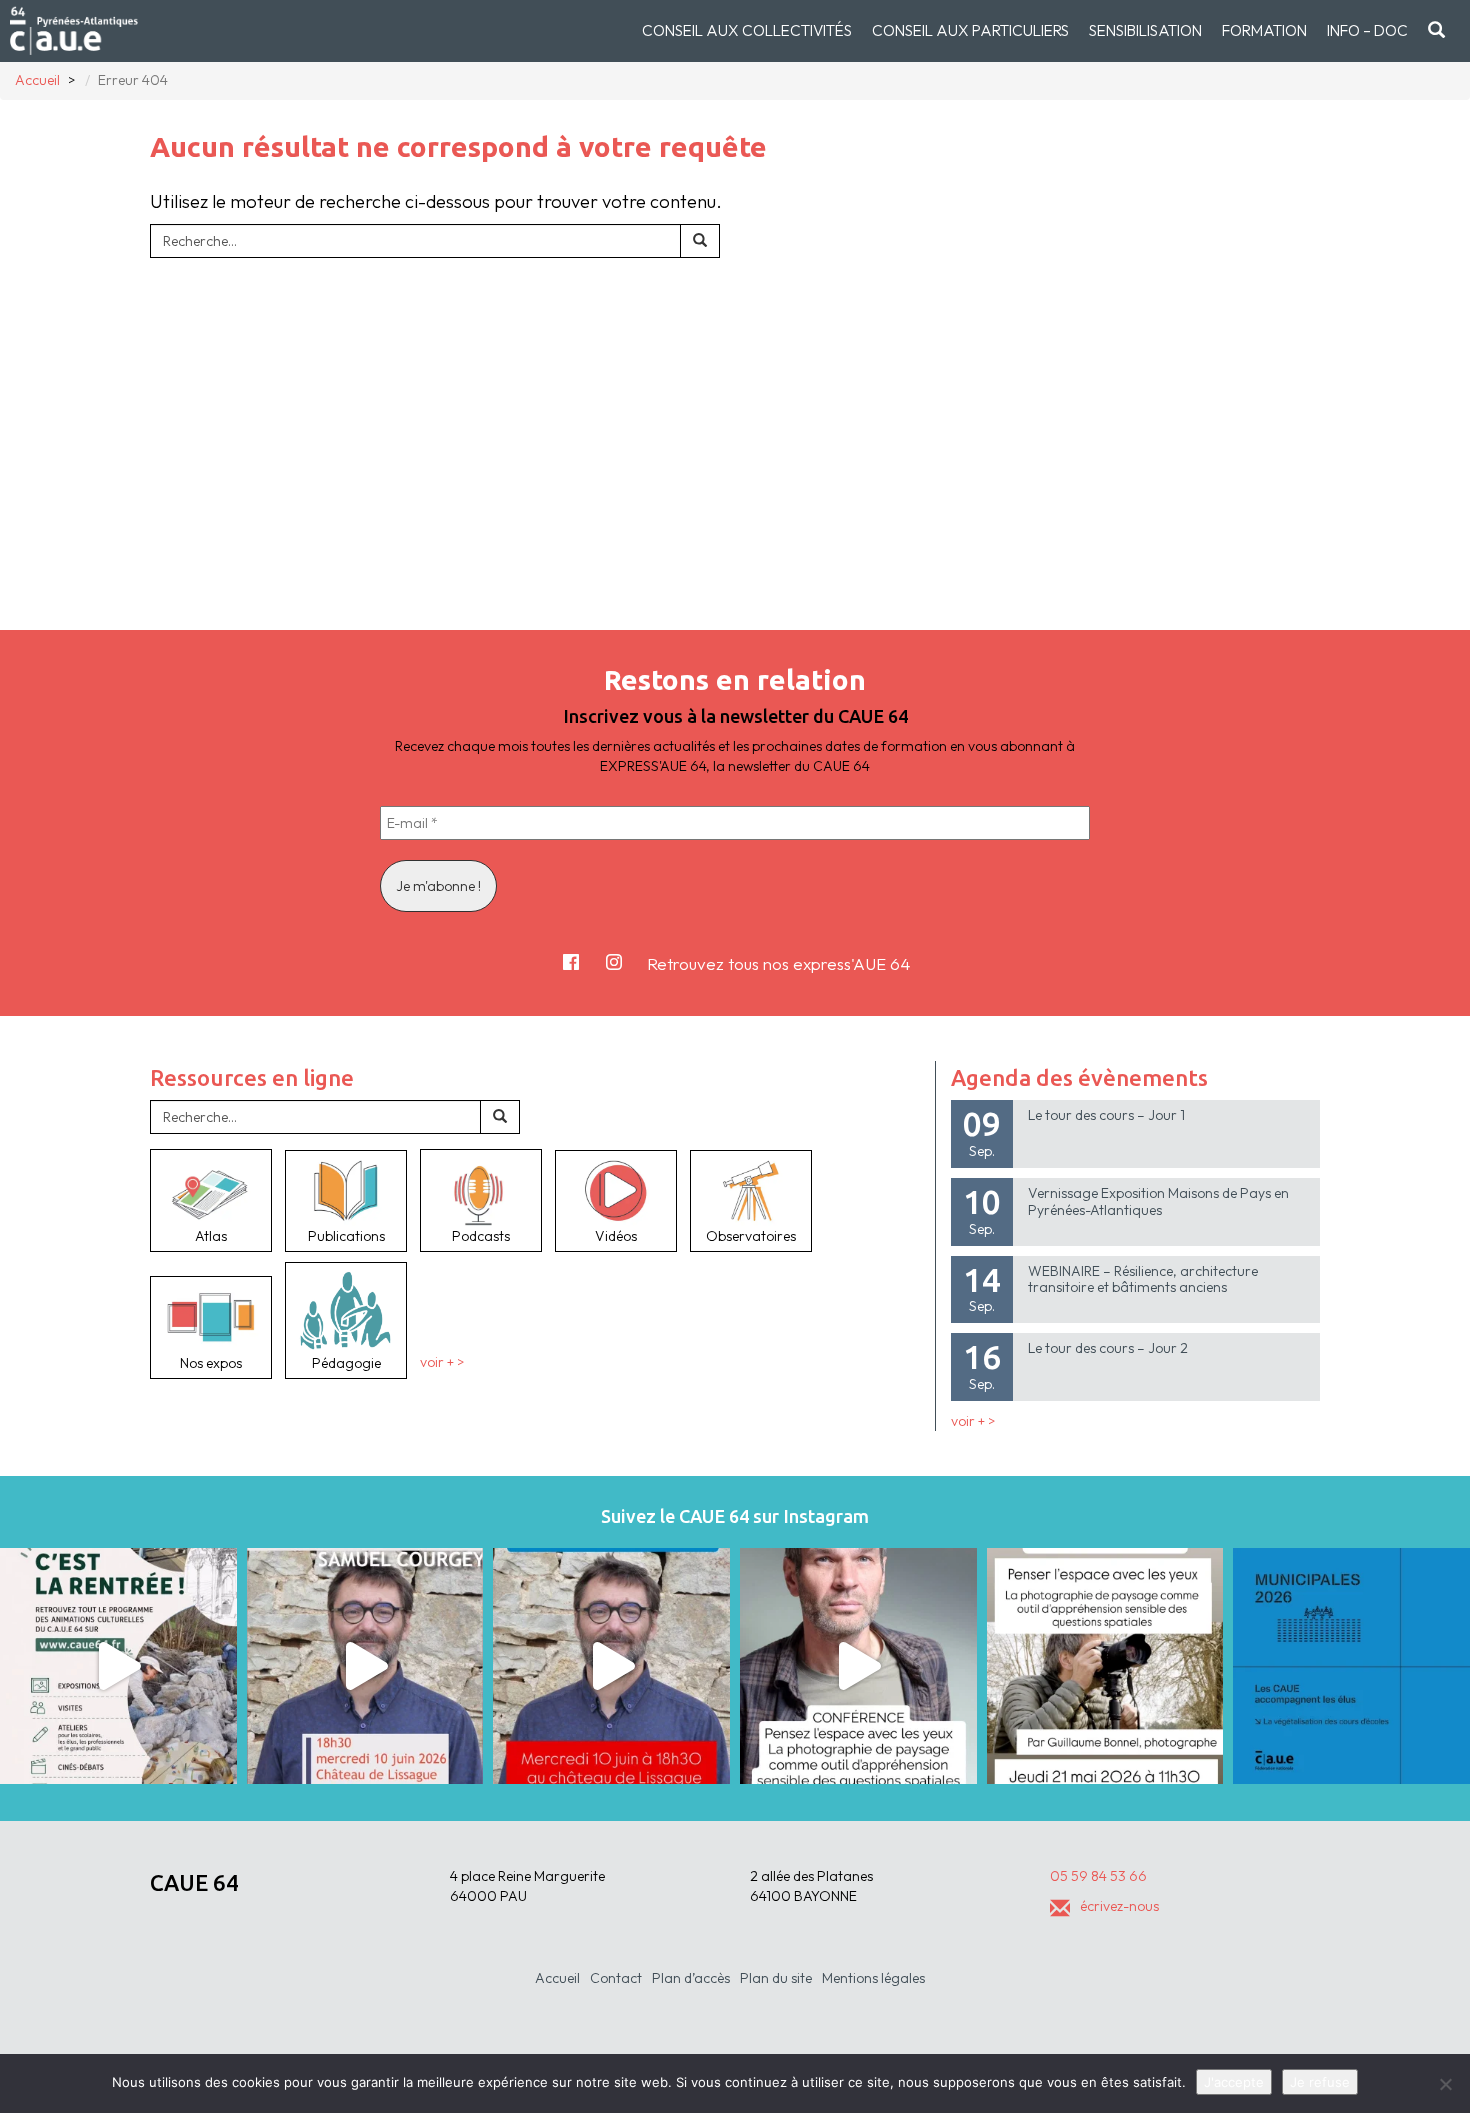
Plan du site (776, 1978)
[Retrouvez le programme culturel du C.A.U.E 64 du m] (118, 1666)
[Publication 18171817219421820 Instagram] (365, 1666)
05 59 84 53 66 (1098, 1876)
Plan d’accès (691, 1978)
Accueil (557, 1978)
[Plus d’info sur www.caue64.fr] (858, 1666)
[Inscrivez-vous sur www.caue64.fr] (611, 1666)
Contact (616, 1978)
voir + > (442, 1363)
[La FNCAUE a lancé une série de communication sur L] (1351, 1666)
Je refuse (1320, 2082)
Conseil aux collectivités (747, 30)
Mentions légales (873, 1978)
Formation (1264, 30)
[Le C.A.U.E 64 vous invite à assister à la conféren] (1105, 1666)
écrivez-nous (1119, 1906)
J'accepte (1234, 2082)
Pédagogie (346, 1363)
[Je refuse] (1445, 2084)
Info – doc (1367, 30)
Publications (346, 1236)
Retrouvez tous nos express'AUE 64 (778, 963)
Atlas (211, 1236)
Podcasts (481, 1236)
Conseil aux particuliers (970, 30)
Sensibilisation (1145, 30)
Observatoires (751, 1236)
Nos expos (211, 1363)
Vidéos (616, 1236)
